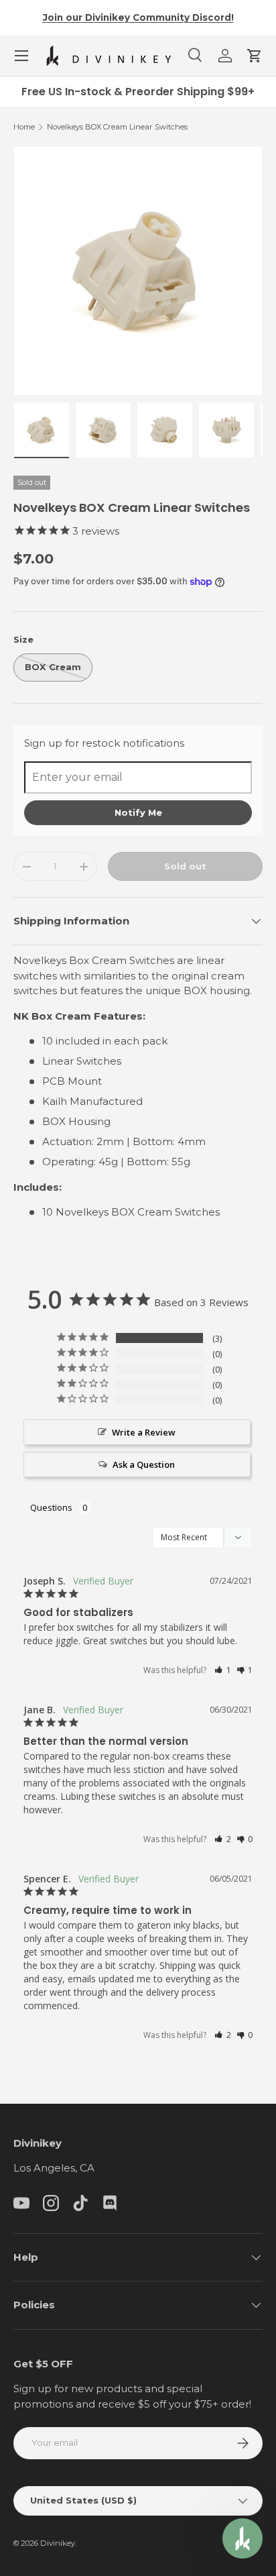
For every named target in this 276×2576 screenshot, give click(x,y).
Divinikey (58, 2543)
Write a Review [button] (144, 1432)
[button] (255, 56)
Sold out (185, 866)
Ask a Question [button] (144, 1464)
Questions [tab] (51, 1507)
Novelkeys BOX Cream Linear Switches (117, 127)
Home (24, 127)
